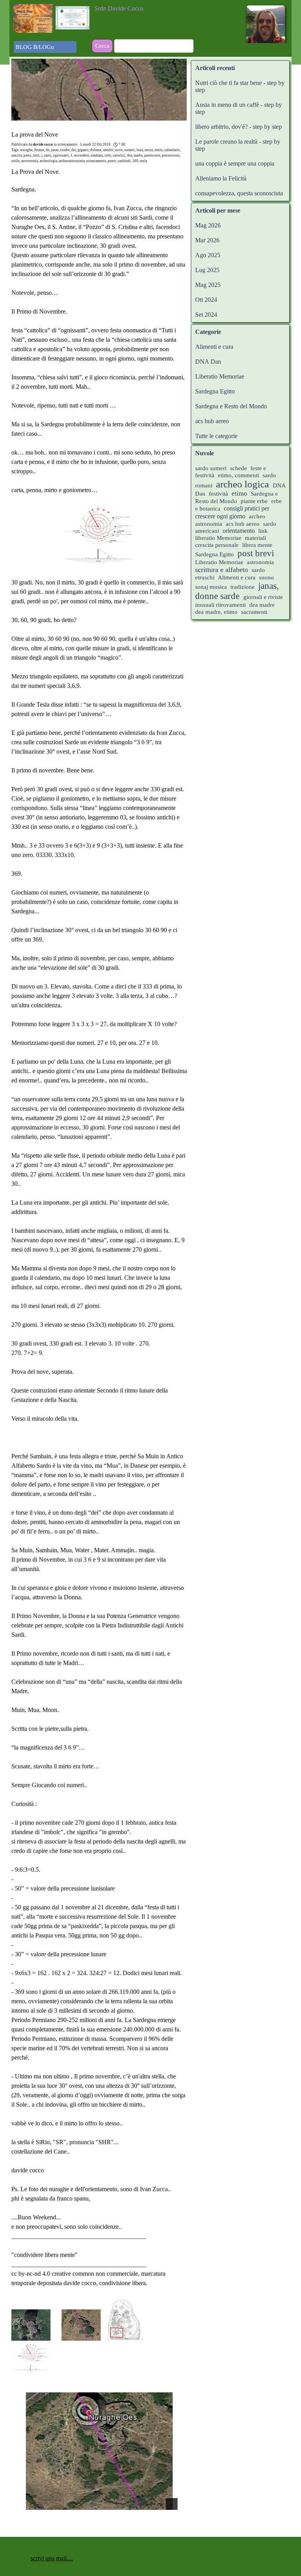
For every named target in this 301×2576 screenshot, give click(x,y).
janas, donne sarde (237, 591)
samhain (97, 155)
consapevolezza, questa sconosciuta (239, 193)
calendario (172, 150)
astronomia (30, 161)
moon (149, 150)
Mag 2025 (208, 285)
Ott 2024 (206, 300)
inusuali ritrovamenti (220, 605)
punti (112, 161)
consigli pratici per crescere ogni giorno (232, 512)
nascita (17, 155)
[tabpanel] (143, 9)
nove (119, 150)
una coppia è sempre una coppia (235, 163)
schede (238, 468)
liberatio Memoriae (218, 538)
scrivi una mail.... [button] (52, 2558)
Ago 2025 (208, 255)
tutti (36, 155)
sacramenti (254, 612)
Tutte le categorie (216, 436)
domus (39, 150)
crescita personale (217, 545)
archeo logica (242, 484)
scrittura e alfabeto (222, 570)
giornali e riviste (263, 597)
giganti (83, 150)
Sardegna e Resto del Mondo (231, 406)
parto (27, 155)
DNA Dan (208, 362)
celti (108, 155)
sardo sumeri (211, 468)
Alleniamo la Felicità (221, 178)
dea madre (262, 605)
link (263, 531)
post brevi (256, 553)
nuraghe (26, 150)
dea (130, 155)
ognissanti (61, 155)
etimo (239, 493)
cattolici (119, 155)
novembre (82, 155)
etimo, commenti (238, 475)
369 (135, 161)
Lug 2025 (207, 270)
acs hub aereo (212, 421)
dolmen (96, 150)
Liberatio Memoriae (220, 376)
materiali (256, 538)
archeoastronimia (72, 161)
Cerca (102, 46)
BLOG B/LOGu (35, 47)
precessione (171, 155)
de (48, 150)
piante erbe (255, 501)
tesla (143, 161)
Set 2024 (206, 315)
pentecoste (152, 155)
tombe (65, 150)
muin (159, 150)
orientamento (96, 161)
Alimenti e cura (214, 347)
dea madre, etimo (216, 612)
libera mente (257, 545)
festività (218, 494)
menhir (108, 150)
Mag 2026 (208, 225)
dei (74, 150)
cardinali (124, 161)
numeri (130, 150)
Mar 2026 (207, 240)
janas (55, 150)
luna (140, 150)
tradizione (243, 587)
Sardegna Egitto (215, 391)
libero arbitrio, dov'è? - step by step (238, 127)
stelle (15, 161)
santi (48, 155)
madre (138, 155)
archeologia (48, 161)
